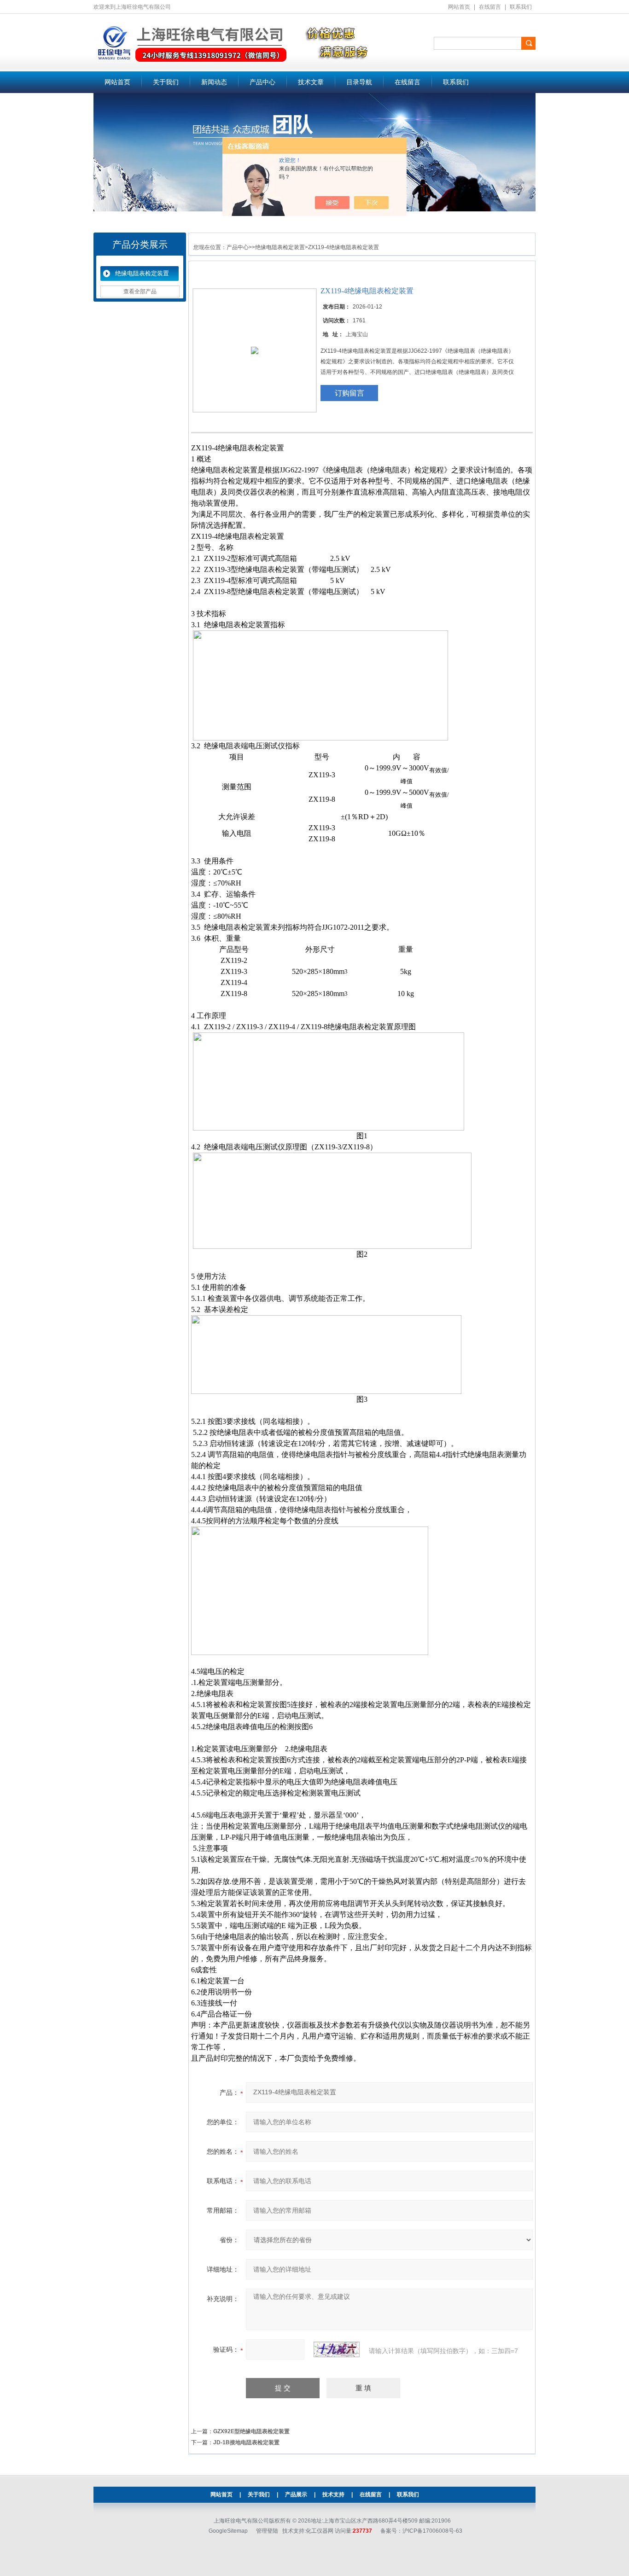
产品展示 (296, 2494)
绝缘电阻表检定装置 (142, 273)
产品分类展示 (140, 245)
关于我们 (166, 82)
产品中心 (262, 82)
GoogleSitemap (228, 2531)
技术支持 (333, 2494)
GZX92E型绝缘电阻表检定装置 (251, 2431)
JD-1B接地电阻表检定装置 (246, 2442)
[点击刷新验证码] (337, 2349)
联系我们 (521, 7)
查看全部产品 (140, 291)
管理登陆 (267, 2531)
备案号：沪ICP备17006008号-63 (421, 2531)
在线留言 (490, 7)
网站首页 (459, 7)
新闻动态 (214, 82)
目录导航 (359, 82)
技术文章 (311, 82)
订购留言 (349, 393)
